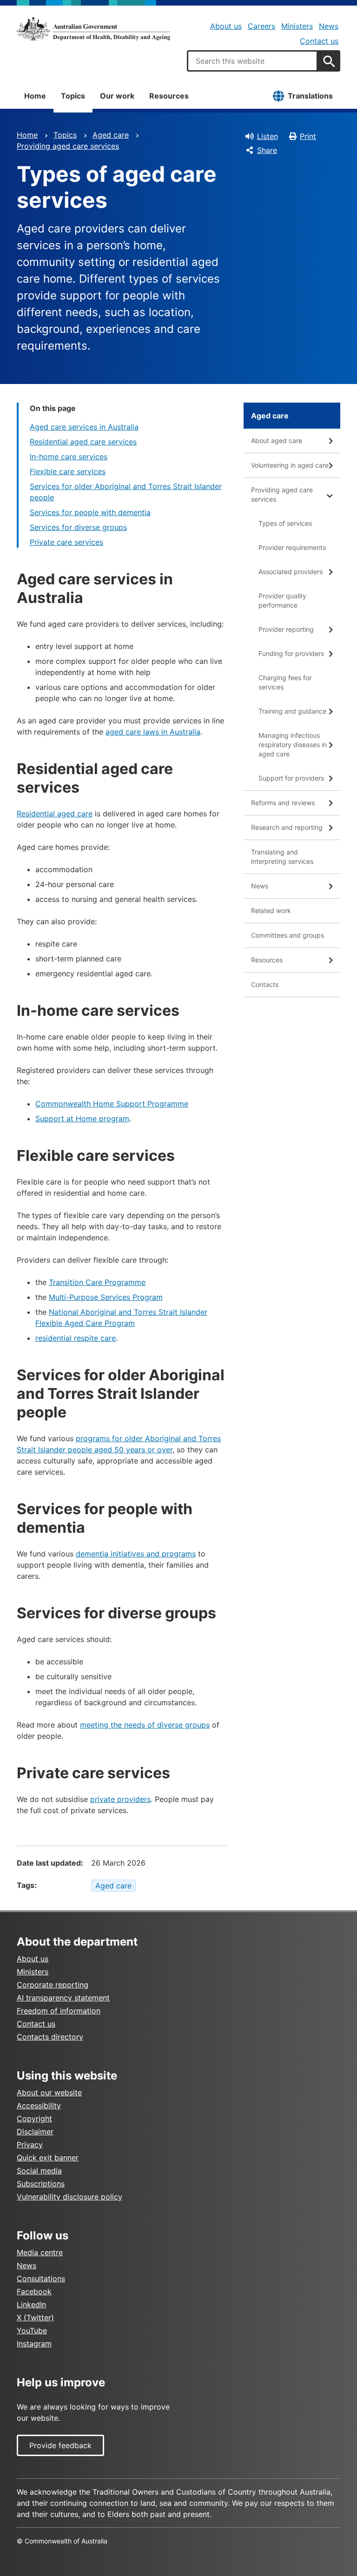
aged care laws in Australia (153, 732)
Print (308, 136)
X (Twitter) (35, 2318)
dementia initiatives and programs (136, 1554)
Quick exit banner (48, 2158)
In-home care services (69, 457)
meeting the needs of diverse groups (145, 1725)
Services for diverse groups (78, 527)
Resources (169, 96)
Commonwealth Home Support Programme (112, 1104)
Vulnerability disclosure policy (69, 2197)
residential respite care (76, 1338)
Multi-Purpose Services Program (106, 1297)
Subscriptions (41, 2184)
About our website (49, 2093)
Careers (261, 26)
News (329, 26)
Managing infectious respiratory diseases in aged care (293, 745)
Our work (117, 96)
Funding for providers (291, 653)
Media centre (40, 2252)
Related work (271, 911)
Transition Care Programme (97, 1282)
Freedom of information (59, 2011)
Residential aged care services (83, 442)
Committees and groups (288, 935)
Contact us (319, 41)
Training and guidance (292, 711)
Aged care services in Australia (84, 427)
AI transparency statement (63, 1998)
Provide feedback (60, 2445)
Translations (310, 96)
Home (35, 96)
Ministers (297, 26)
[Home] (93, 29)
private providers (120, 1799)
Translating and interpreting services (282, 857)
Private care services (66, 542)
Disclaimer (35, 2132)
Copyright (34, 2119)
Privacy (30, 2145)
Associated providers (291, 572)
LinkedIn (31, 2304)
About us (226, 26)
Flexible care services (68, 471)
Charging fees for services (285, 682)
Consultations (41, 2278)
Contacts (265, 984)
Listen (268, 136)
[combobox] (252, 61)
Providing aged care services (68, 146)
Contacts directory (50, 2037)
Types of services (285, 523)
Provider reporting (286, 629)
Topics (73, 96)
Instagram (34, 2344)
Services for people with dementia (90, 512)
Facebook (34, 2291)
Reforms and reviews (283, 803)
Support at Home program (82, 1119)
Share (267, 150)
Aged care (111, 135)
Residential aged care (55, 814)
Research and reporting (287, 827)
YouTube (32, 2331)
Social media (39, 2171)
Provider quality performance (282, 600)
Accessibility (39, 2106)
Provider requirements (292, 547)
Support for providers (291, 778)
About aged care (277, 440)
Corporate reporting (53, 1985)
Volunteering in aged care (290, 465)
